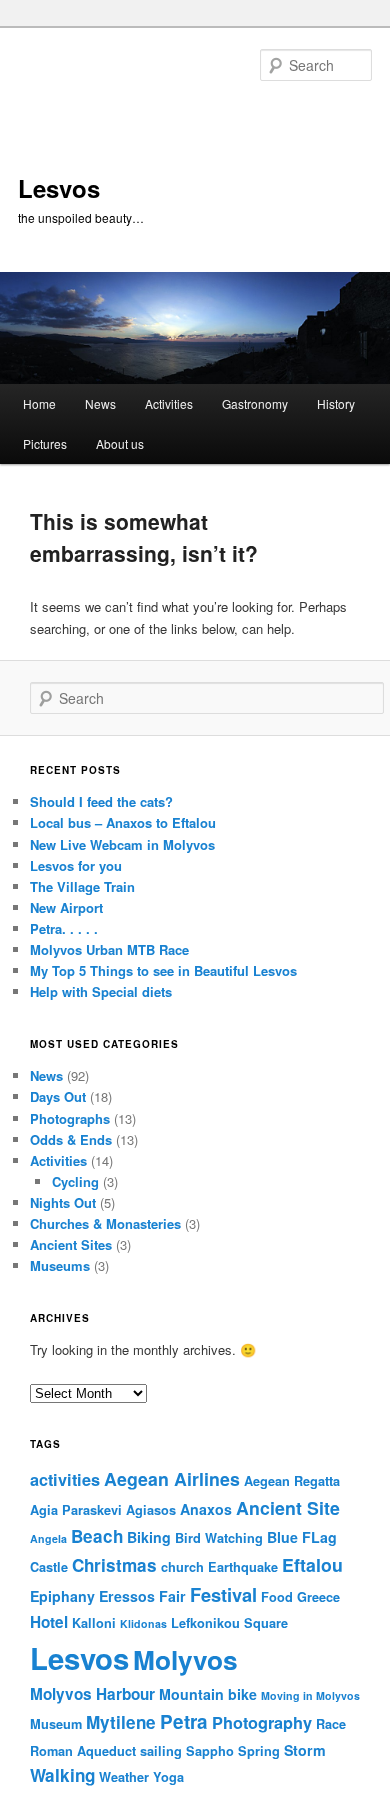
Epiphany (62, 1596)
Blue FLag (302, 1537)
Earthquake (243, 1567)
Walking (62, 1775)
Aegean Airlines (172, 1478)
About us (120, 443)
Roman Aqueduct (83, 1751)
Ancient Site (288, 1507)
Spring (259, 1751)
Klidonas (143, 1623)
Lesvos (59, 188)
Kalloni (94, 1623)
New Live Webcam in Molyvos (122, 844)
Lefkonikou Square (229, 1623)
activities (65, 1479)
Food (277, 1597)
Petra (184, 1721)
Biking (149, 1537)
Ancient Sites (71, 1244)
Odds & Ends (71, 1139)
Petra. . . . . (64, 928)
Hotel (49, 1622)
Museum (56, 1724)
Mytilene (121, 1722)
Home (39, 403)
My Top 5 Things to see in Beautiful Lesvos (163, 970)
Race (331, 1724)
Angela (48, 1538)
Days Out (58, 1096)
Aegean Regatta (292, 1481)
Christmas (114, 1565)
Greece (318, 1597)
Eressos (127, 1596)
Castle (49, 1567)
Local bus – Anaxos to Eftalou (123, 822)
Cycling (75, 1181)
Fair (172, 1596)
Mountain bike (208, 1694)
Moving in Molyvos (310, 1695)
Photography (262, 1722)
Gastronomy (255, 403)
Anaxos (206, 1509)
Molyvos (185, 1659)
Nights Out (63, 1202)
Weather (124, 1777)
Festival (223, 1594)
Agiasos (151, 1510)
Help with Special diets (101, 991)
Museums (60, 1265)
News (100, 403)
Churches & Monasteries (105, 1223)
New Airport (66, 907)
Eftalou (312, 1564)
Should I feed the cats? (101, 801)
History (336, 403)
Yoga (168, 1777)
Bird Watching (219, 1538)
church (182, 1567)
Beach (97, 1536)
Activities (169, 403)
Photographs (70, 1118)
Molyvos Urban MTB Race (109, 949)
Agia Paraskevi (76, 1510)
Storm (305, 1750)
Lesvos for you (76, 865)
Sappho (210, 1751)
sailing (161, 1751)
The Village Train (82, 886)
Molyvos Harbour (92, 1694)
